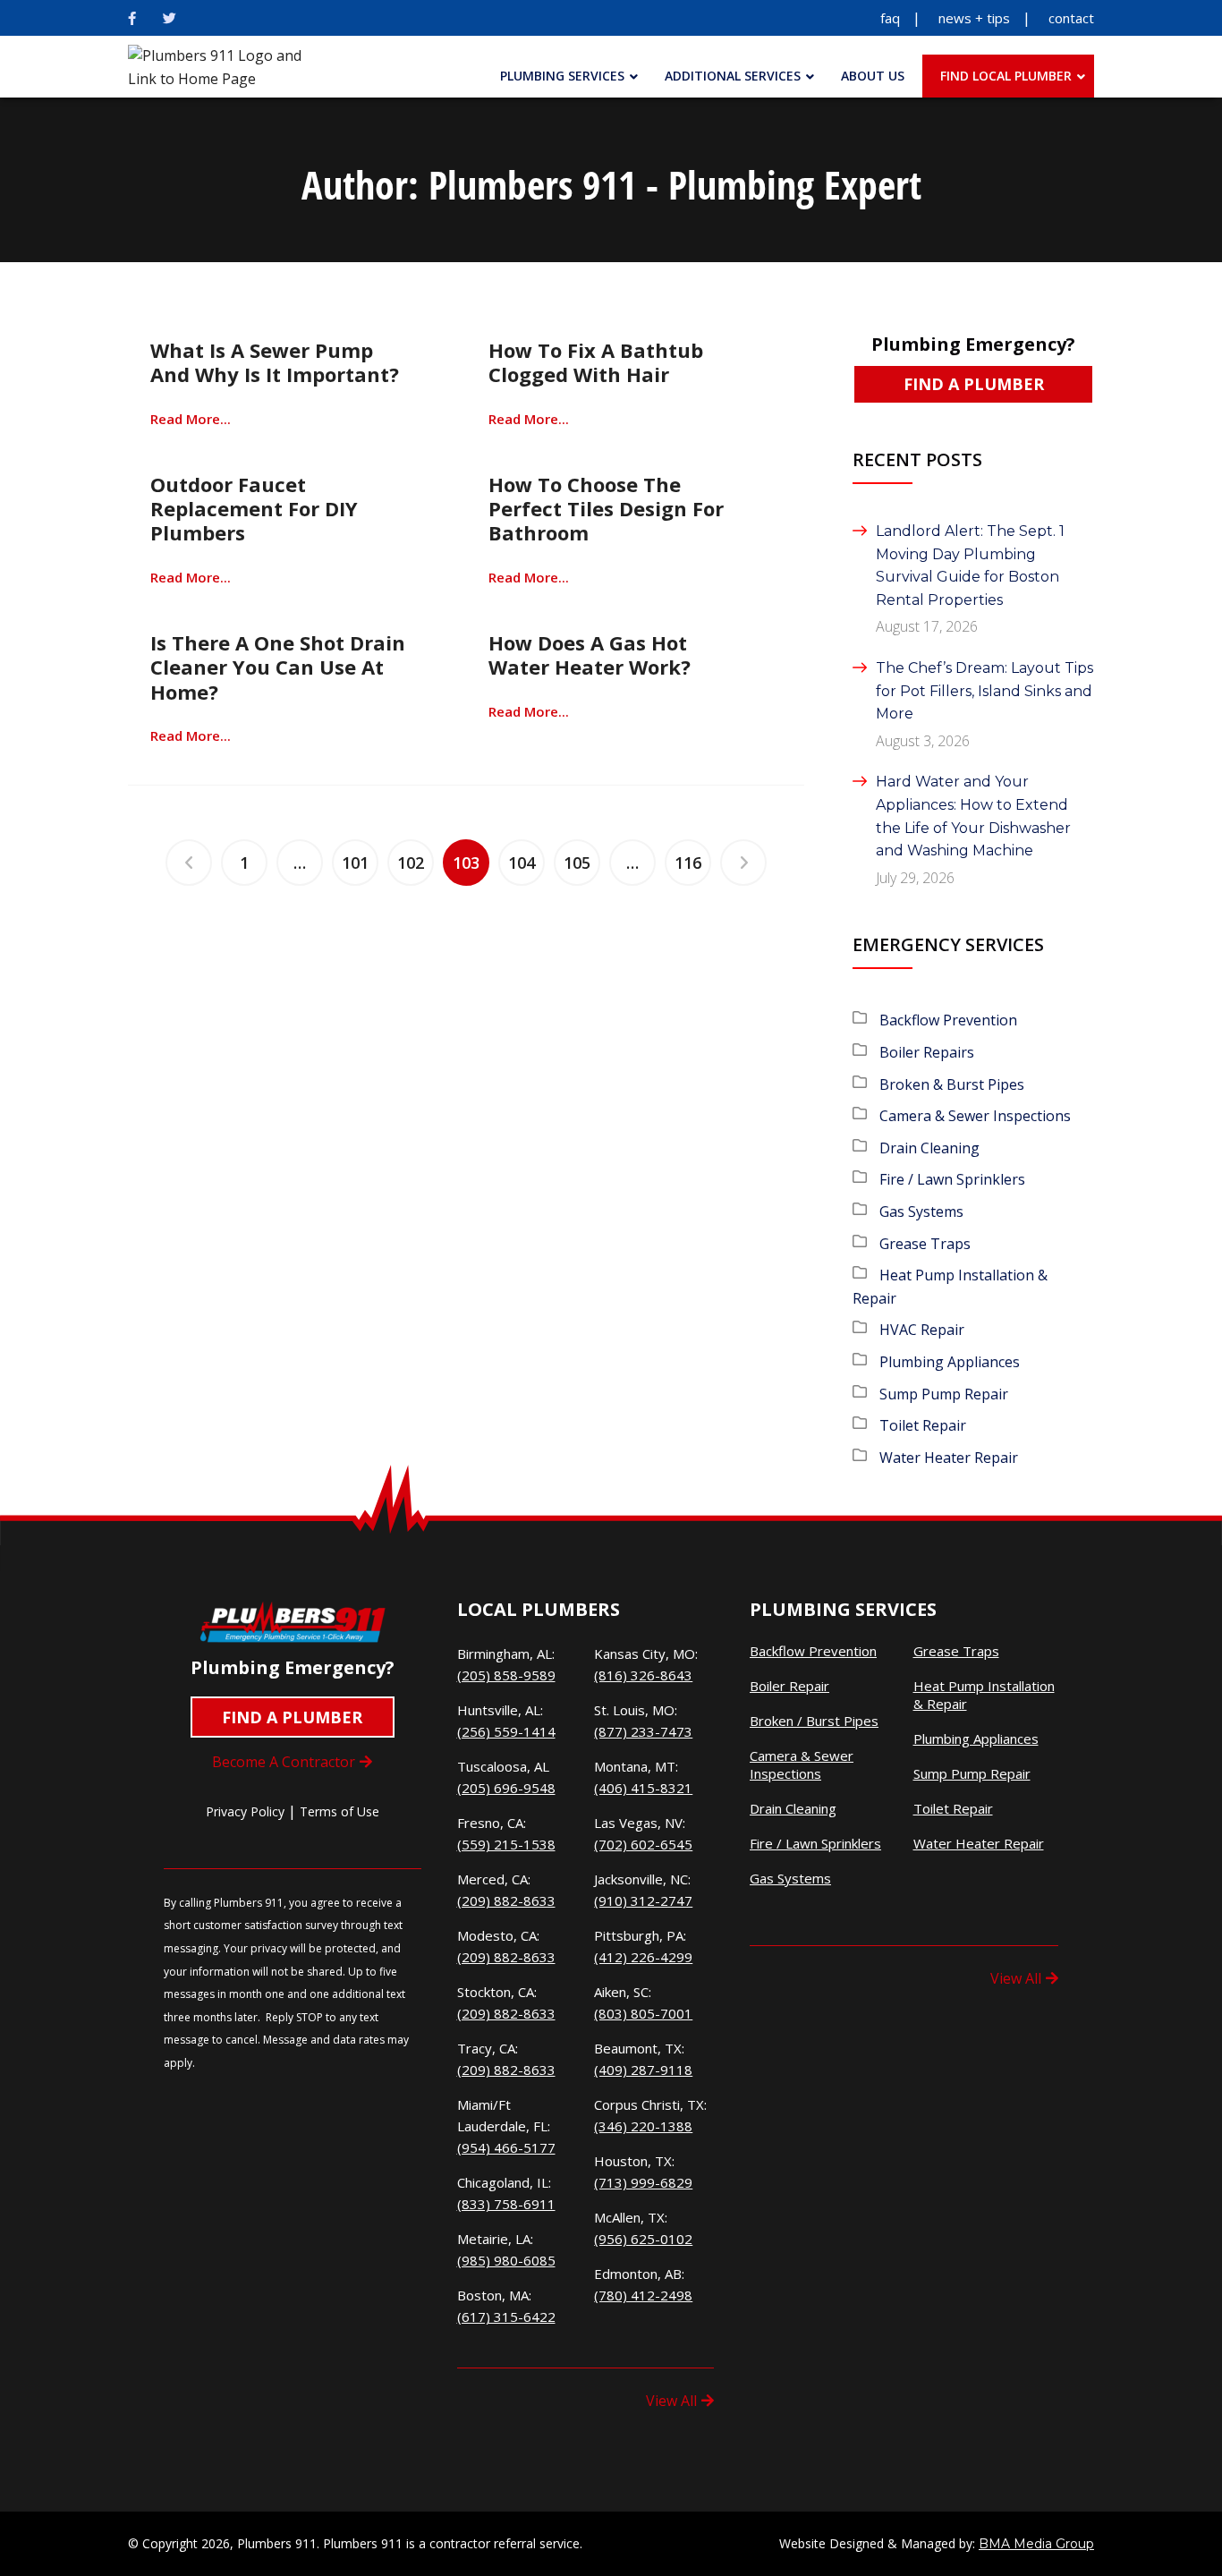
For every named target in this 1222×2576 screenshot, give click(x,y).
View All (671, 2401)
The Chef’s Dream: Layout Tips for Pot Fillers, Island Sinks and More (984, 691)
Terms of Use (339, 1811)
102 (411, 863)
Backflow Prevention (948, 1020)
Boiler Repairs (927, 1052)
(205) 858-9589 (506, 1675)
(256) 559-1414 (506, 1731)
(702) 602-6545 (643, 1844)
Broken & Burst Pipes (952, 1084)
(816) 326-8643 (643, 1675)
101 (355, 863)
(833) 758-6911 (506, 2204)
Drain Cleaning (929, 1148)
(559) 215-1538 (506, 1844)
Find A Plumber (974, 384)
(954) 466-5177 (506, 2147)
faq (890, 18)
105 (577, 863)
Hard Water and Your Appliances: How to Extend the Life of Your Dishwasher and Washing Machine (973, 816)
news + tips (974, 18)
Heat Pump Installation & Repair (984, 1695)
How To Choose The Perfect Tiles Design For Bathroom (606, 509)
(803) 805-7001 (643, 2013)
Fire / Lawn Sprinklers (952, 1179)
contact (1071, 18)
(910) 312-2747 (643, 1900)
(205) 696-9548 (506, 1788)
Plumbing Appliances (950, 1362)
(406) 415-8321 (643, 1788)
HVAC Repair (922, 1330)
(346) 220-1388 (643, 2126)
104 (522, 863)
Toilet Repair (923, 1425)
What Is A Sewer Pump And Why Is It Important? (275, 362)
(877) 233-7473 (643, 1731)
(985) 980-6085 (506, 2260)
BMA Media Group (1036, 2544)
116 (688, 863)
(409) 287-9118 (643, 2070)
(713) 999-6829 (643, 2182)
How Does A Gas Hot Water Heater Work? (590, 655)
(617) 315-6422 (506, 2317)
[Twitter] (170, 18)
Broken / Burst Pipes (814, 1721)
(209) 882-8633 (506, 1900)
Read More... (191, 419)
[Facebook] (132, 18)
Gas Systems (921, 1211)
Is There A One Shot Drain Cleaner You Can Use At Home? (278, 667)
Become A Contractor (284, 1762)
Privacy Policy (245, 1811)
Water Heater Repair (949, 1458)
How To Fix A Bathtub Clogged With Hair (596, 362)
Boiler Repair (789, 1686)
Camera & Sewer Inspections (975, 1116)
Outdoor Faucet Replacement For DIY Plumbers (254, 509)
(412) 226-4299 (643, 1957)
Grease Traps (925, 1244)
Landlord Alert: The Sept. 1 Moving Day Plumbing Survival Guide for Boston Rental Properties (970, 565)
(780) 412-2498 (643, 2295)
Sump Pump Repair (944, 1394)
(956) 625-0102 (643, 2239)
